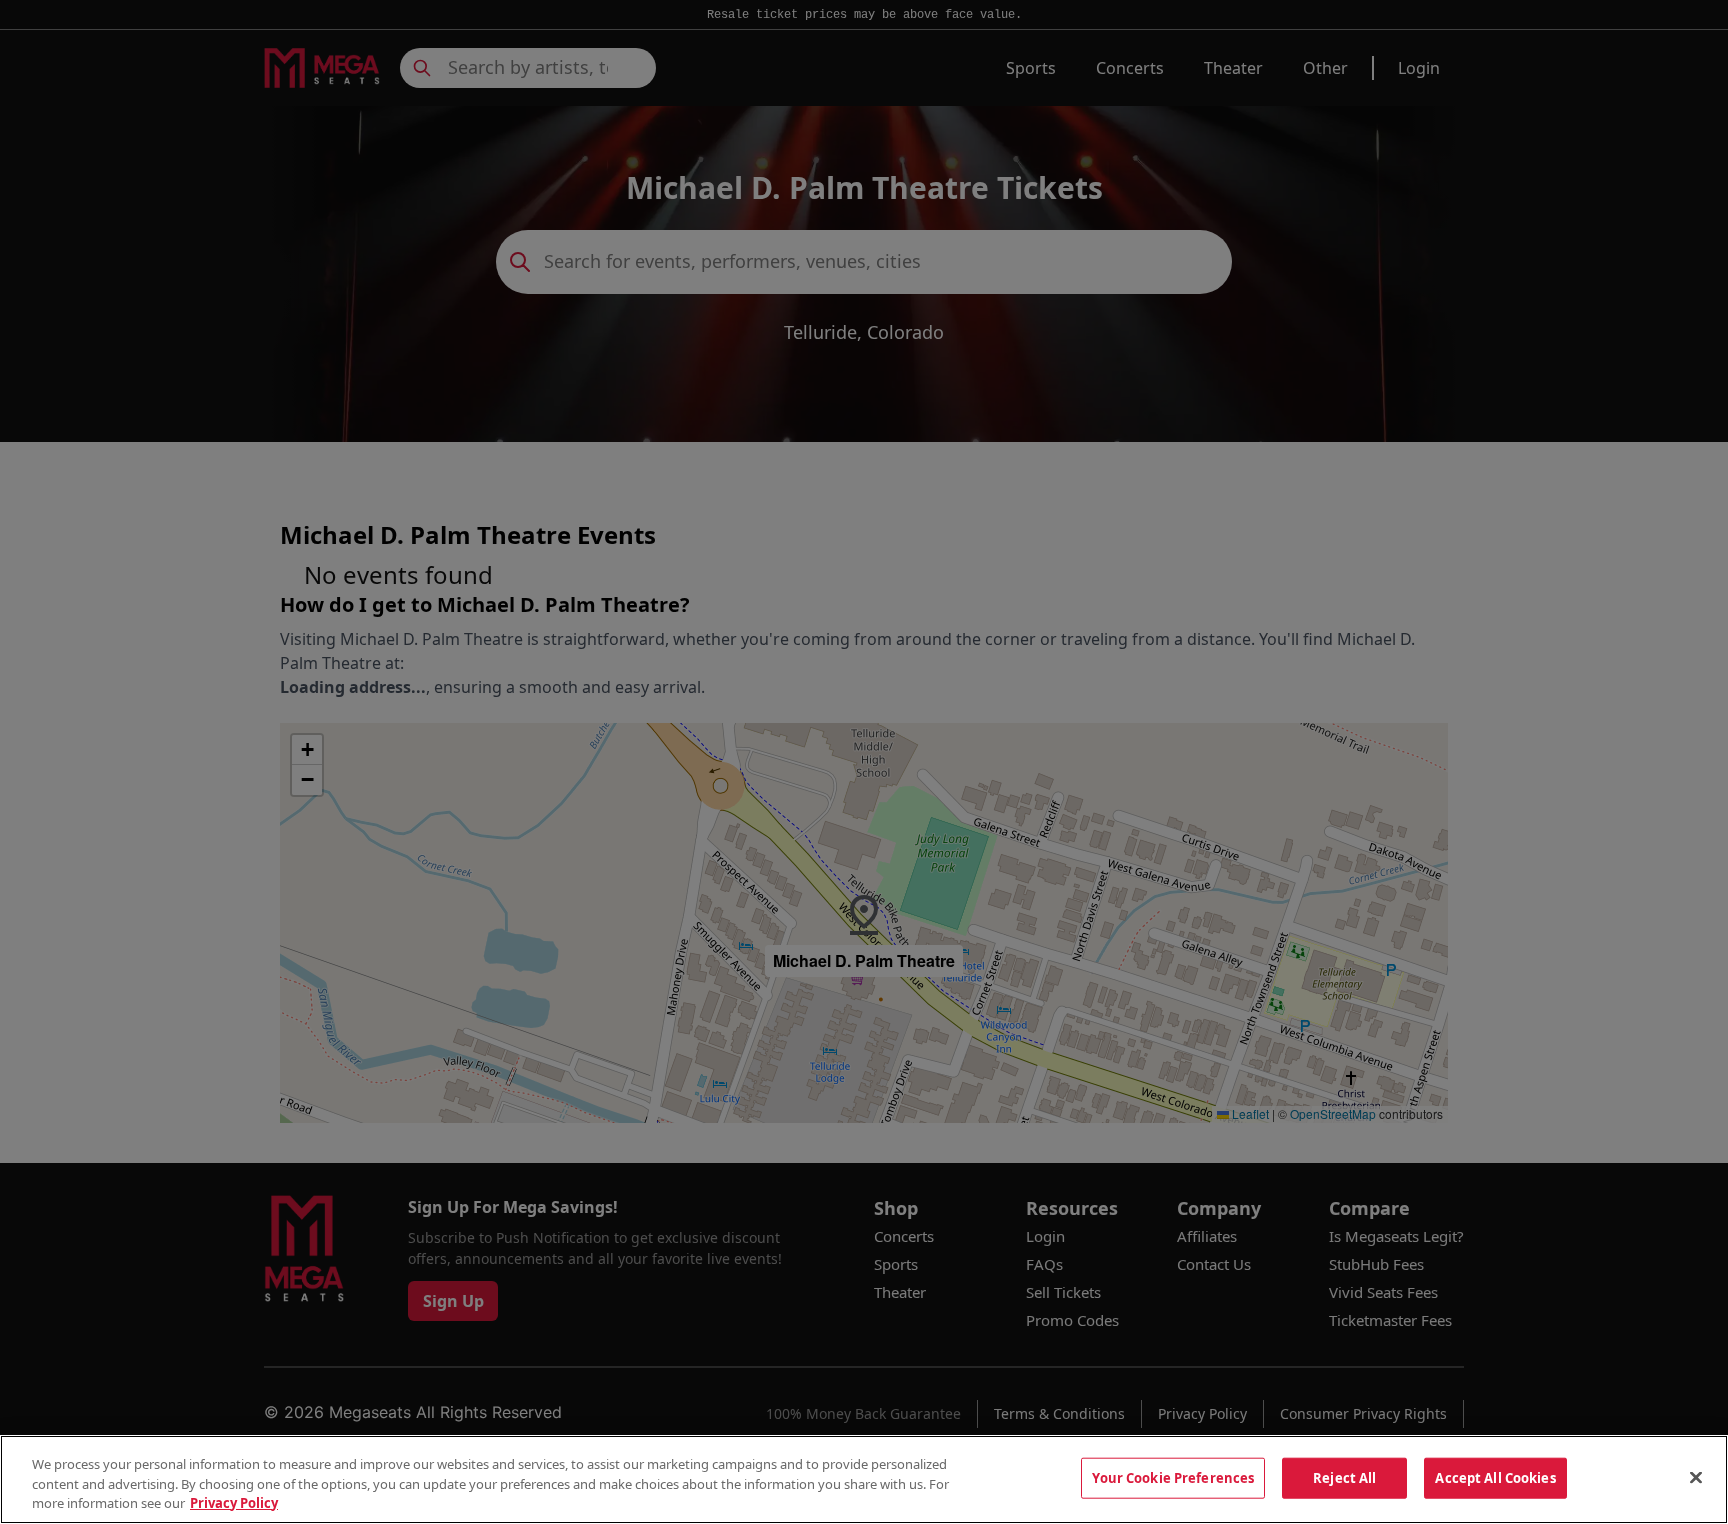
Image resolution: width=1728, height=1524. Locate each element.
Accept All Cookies (1495, 1477)
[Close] (1696, 1477)
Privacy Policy (234, 1503)
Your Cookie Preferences (1173, 1477)
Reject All (1344, 1477)
